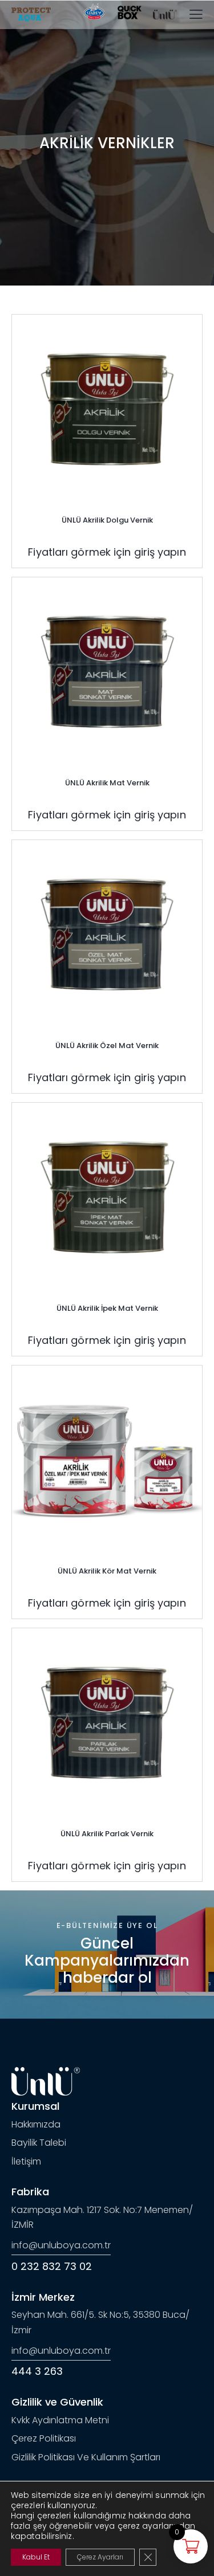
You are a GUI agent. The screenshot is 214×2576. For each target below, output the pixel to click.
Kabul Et (36, 2557)
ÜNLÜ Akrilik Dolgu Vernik (107, 520)
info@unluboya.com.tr (61, 2245)
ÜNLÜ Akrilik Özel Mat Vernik (107, 1046)
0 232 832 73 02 (52, 2266)
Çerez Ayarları (100, 2557)
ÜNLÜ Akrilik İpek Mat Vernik (107, 1308)
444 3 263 (37, 2371)
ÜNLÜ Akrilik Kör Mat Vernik (107, 1571)
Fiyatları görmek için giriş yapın (107, 552)
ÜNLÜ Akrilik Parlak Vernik (107, 1834)
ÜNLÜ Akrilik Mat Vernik (107, 783)
